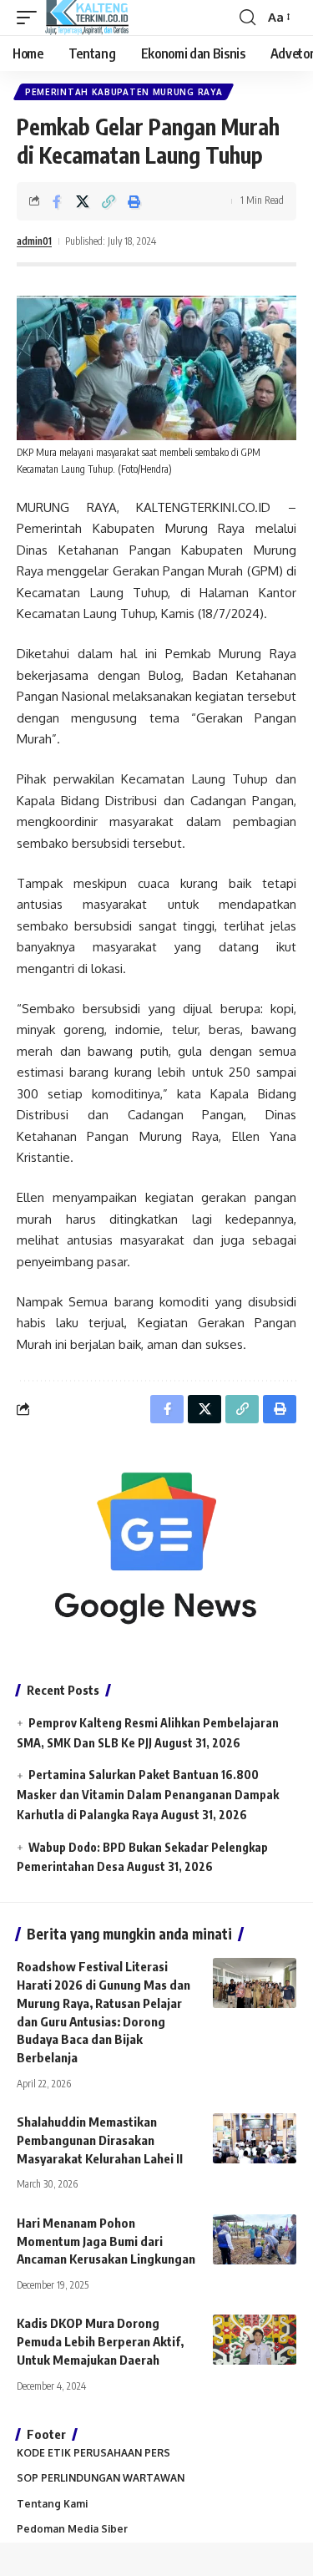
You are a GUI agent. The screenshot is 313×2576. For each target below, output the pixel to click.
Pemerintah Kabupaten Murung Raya (124, 92)
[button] (31, 18)
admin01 (34, 241)
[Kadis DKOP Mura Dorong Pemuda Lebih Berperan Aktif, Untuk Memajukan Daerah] (255, 2340)
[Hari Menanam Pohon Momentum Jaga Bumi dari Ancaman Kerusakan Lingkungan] (255, 2239)
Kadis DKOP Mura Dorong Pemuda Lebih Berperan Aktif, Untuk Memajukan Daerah (100, 2341)
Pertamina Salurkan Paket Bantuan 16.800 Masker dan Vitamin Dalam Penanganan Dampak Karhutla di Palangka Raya (148, 1795)
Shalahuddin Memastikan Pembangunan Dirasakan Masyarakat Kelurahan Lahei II (100, 2140)
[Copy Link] (109, 201)
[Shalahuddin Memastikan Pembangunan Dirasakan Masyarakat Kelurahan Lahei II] (255, 2138)
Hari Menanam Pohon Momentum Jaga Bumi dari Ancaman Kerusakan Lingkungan (106, 2241)
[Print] (134, 201)
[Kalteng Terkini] (87, 18)
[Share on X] (83, 201)
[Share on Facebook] (57, 201)
